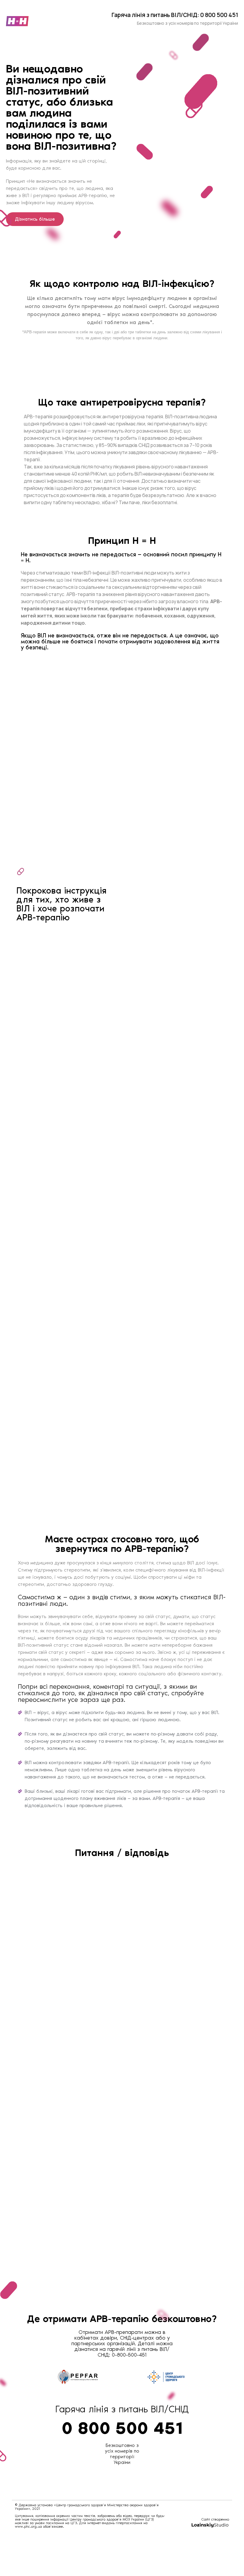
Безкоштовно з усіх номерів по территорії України (122, 2454)
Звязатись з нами (45, 924)
